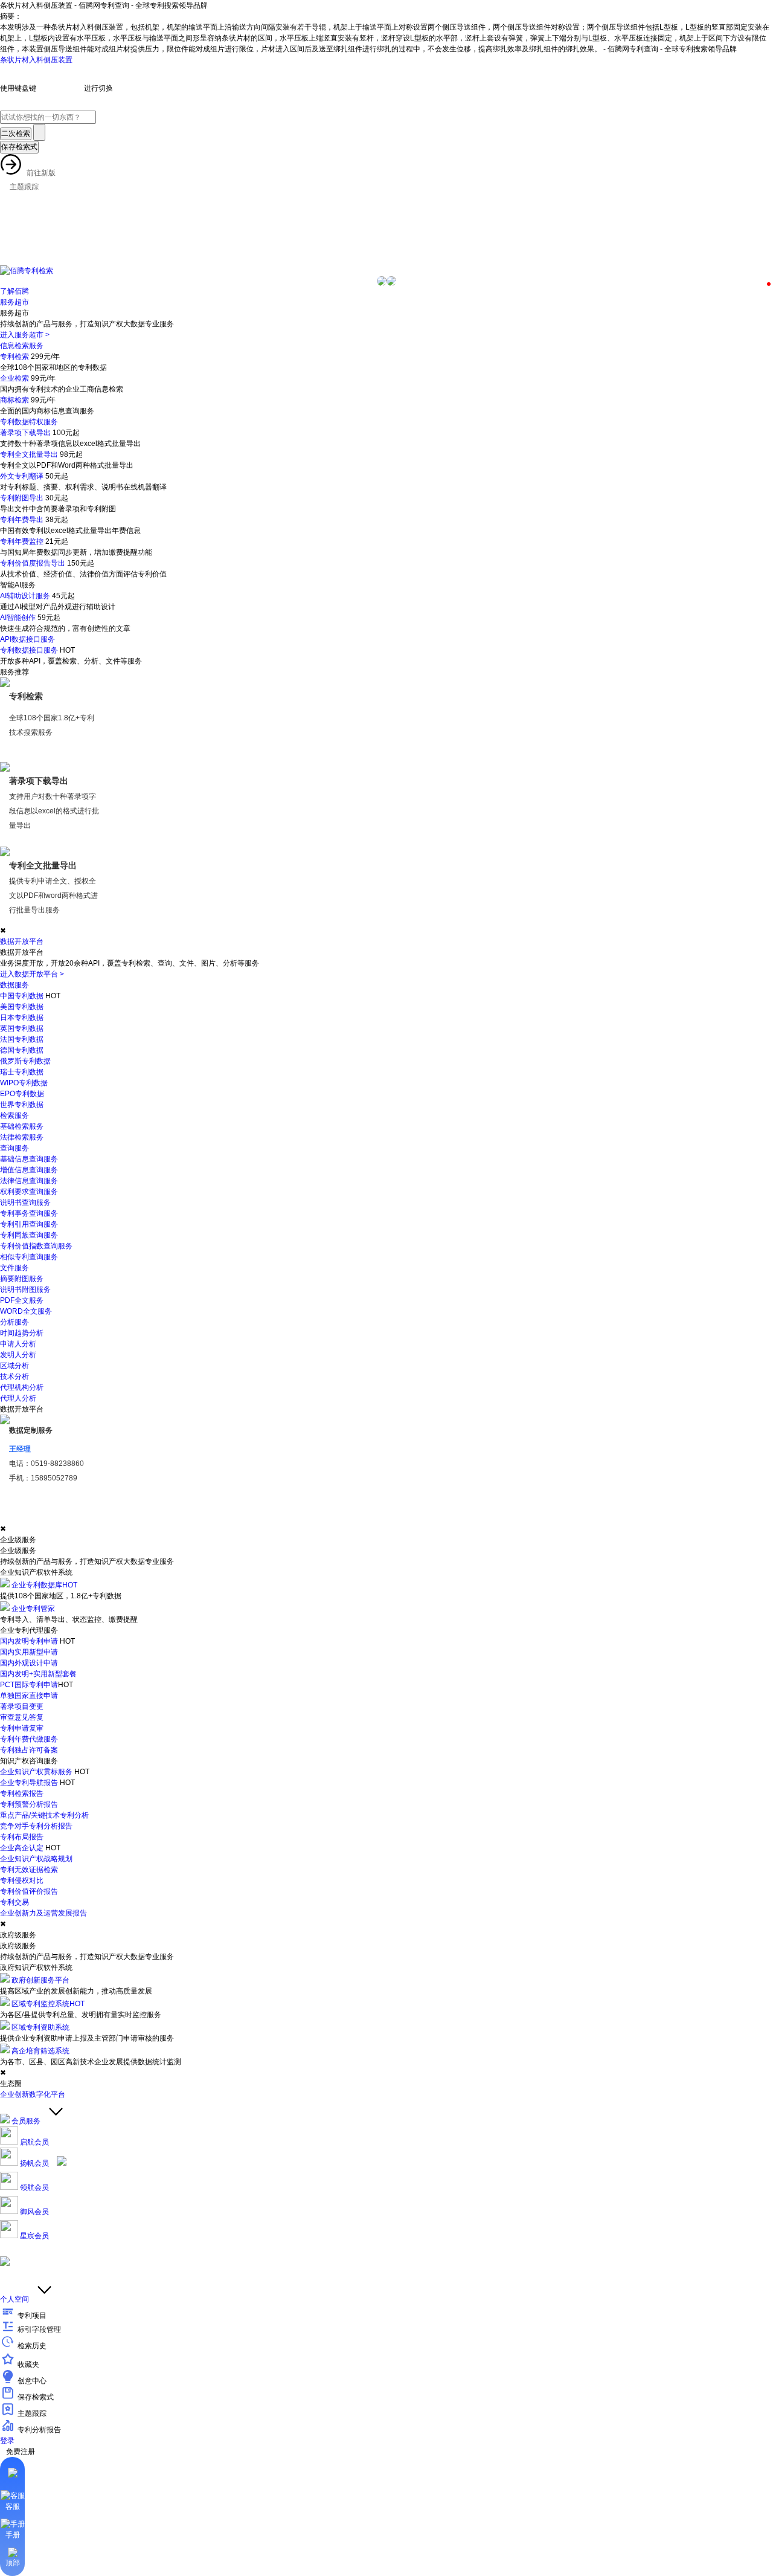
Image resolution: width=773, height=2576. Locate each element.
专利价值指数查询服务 (36, 1246)
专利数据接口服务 (29, 650)
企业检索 (14, 378)
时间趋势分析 (22, 1333)
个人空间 (15, 2299)
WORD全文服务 (26, 1311)
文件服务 (14, 1268)
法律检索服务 (22, 1137)
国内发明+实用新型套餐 (38, 1674)
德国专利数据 (22, 1050)
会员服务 (26, 2121)
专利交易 (14, 1902)
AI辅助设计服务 (25, 596)
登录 (7, 2441)
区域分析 (14, 1366)
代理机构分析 (22, 1387)
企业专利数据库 (44, 1585)
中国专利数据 (22, 996)
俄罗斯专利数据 (25, 1061)
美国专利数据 (22, 1007)
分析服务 (14, 1322)
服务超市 (14, 302)
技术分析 (14, 1377)
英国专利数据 (22, 1028)
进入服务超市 (25, 335)
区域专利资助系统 (40, 2027)
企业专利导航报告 (29, 1783)
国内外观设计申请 (29, 1663)
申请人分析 (18, 1344)
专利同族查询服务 (29, 1235)
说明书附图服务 (25, 1290)
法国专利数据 (22, 1039)
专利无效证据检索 (29, 1870)
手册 (13, 2535)
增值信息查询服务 (29, 1170)
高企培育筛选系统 (40, 2051)
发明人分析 (18, 1355)
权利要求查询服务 (29, 1192)
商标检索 (14, 400)
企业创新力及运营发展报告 (43, 1913)
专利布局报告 (22, 1837)
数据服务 (14, 985)
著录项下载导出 (25, 433)
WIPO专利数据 (24, 1083)
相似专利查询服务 (29, 1257)
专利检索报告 (22, 1793)
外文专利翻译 (22, 476)
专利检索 (14, 357)
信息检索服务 (22, 346)
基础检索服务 (22, 1126)
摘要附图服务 (22, 1279)
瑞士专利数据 (22, 1072)
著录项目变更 (22, 1706)
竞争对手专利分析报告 (36, 1826)
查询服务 (14, 1148)
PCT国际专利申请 (29, 1685)
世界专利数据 (22, 1105)
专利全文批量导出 (29, 454)
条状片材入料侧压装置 (36, 60)
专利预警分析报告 (29, 1804)
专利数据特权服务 (29, 422)
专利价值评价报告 (29, 1891)
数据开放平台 (22, 941)
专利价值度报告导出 (33, 563)
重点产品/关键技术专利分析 (44, 1815)
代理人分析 (18, 1398)
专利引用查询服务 (29, 1224)
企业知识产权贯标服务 (36, 1772)
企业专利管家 (33, 1609)
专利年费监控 (22, 541)
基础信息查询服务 (29, 1159)
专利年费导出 (22, 520)
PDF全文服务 (22, 1300)
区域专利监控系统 (48, 2004)
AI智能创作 (18, 618)
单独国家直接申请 (29, 1696)
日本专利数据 (22, 1018)
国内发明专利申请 (29, 1641)
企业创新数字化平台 (33, 2094)
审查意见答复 (22, 1717)
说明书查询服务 (25, 1202)
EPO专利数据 (22, 1094)
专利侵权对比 (22, 1880)
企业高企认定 (22, 1848)
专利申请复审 (22, 1728)
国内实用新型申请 (29, 1652)
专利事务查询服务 (29, 1213)
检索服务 (14, 1115)
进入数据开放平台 (32, 974)
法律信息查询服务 (29, 1181)
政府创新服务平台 (40, 1980)
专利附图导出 (22, 498)
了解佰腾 (14, 291)
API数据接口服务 (27, 639)
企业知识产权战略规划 (36, 1859)
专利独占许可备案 (29, 1750)
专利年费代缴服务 (29, 1739)
